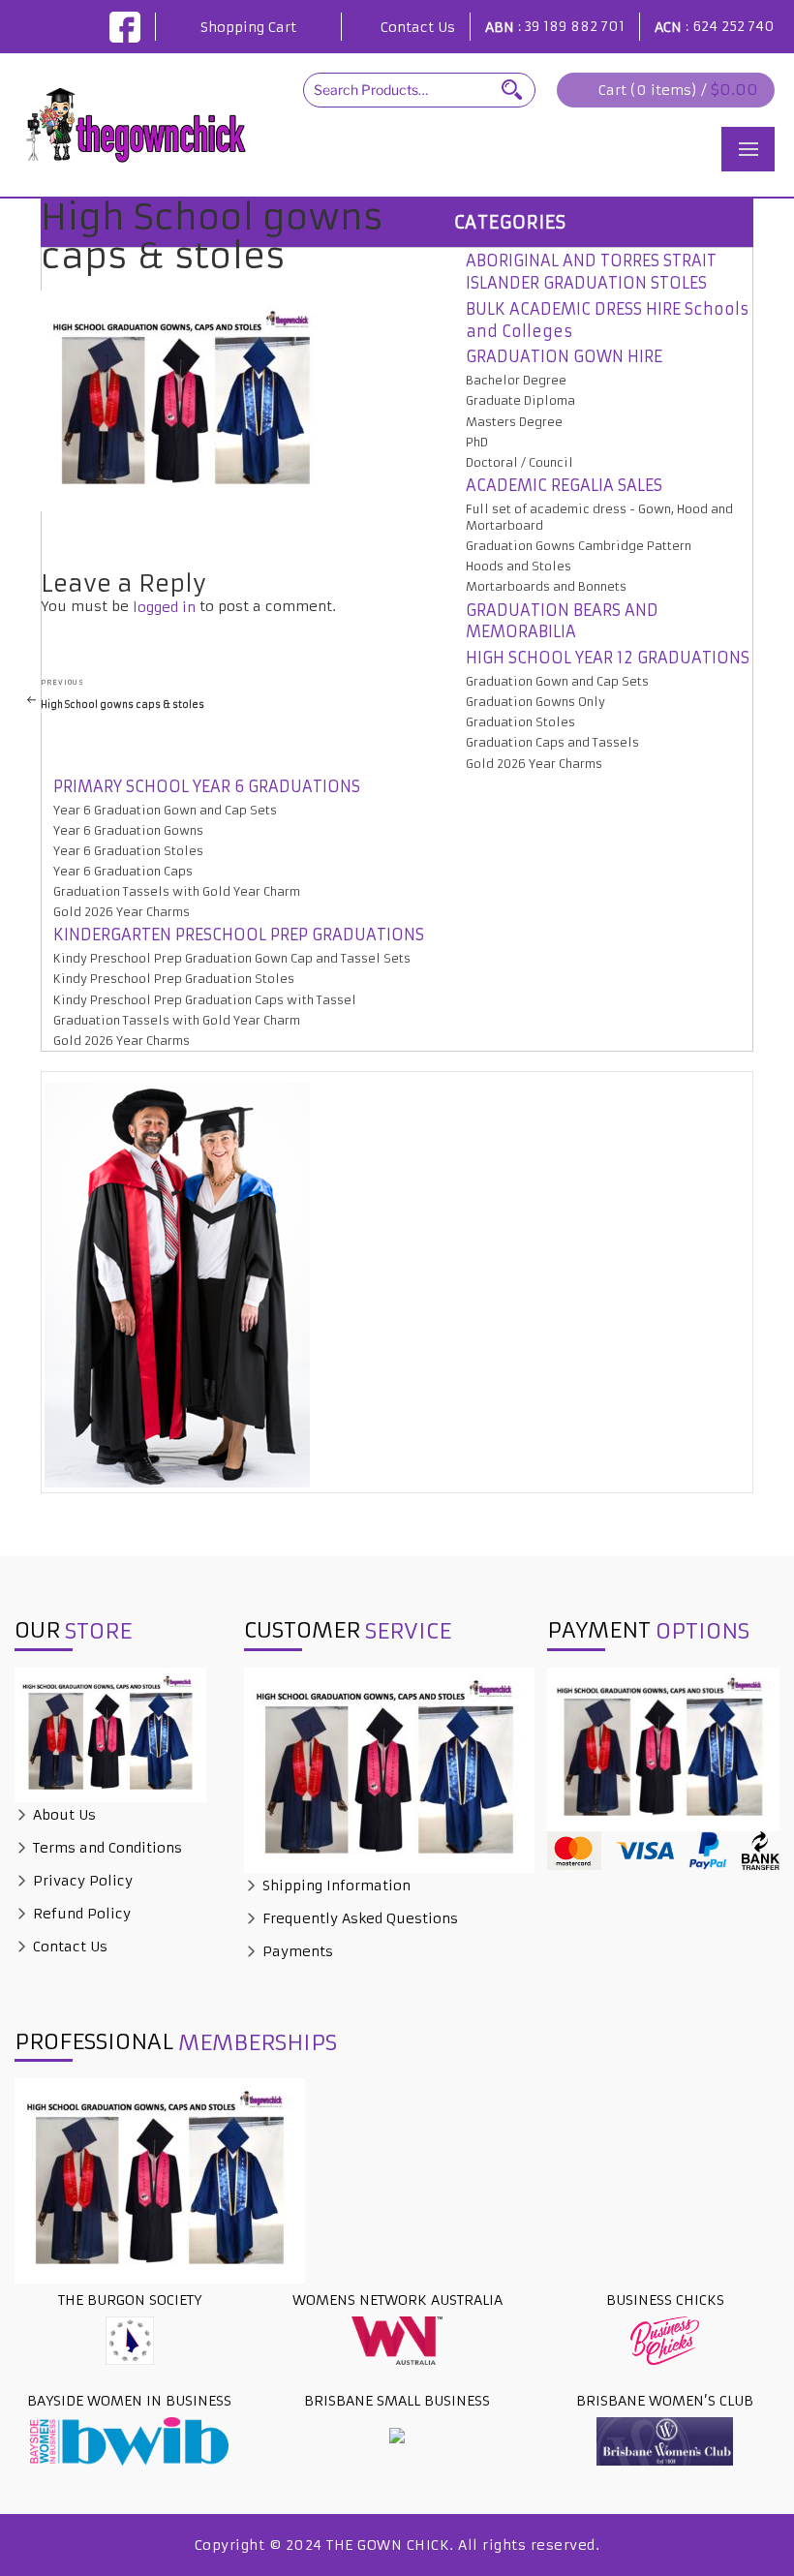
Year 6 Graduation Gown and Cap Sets (165, 810)
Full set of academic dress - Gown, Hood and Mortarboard (599, 517)
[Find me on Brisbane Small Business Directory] (397, 2435)
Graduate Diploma (520, 400)
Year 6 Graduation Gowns (128, 830)
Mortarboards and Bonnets (546, 586)
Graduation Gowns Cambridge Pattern (579, 546)
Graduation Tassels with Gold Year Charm (177, 891)
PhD (477, 442)
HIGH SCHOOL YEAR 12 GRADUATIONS (608, 658)
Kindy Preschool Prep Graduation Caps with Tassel (205, 1000)
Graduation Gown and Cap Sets (557, 681)
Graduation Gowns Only (535, 702)
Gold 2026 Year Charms (534, 764)
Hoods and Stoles (519, 566)
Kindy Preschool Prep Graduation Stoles (174, 979)
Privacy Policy (81, 1881)
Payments (296, 1951)
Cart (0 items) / (678, 90)
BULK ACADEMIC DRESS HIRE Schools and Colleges (607, 320)
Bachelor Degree (516, 380)
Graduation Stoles (520, 722)
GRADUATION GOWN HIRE (564, 356)
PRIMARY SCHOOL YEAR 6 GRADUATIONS (207, 786)
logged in (164, 607)
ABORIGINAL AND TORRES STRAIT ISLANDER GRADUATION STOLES (591, 272)
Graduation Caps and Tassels (552, 742)
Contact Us (418, 27)
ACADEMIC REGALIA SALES (564, 485)
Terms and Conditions (106, 1848)
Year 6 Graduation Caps (123, 871)
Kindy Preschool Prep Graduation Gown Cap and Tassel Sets (232, 958)
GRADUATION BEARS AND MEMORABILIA (562, 621)
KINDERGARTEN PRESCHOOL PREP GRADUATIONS (239, 935)
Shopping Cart (248, 27)
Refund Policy (80, 1914)
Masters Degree (514, 422)
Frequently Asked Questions (358, 1918)
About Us (62, 1815)
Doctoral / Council (519, 462)
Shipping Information (335, 1886)
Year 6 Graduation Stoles (128, 851)
